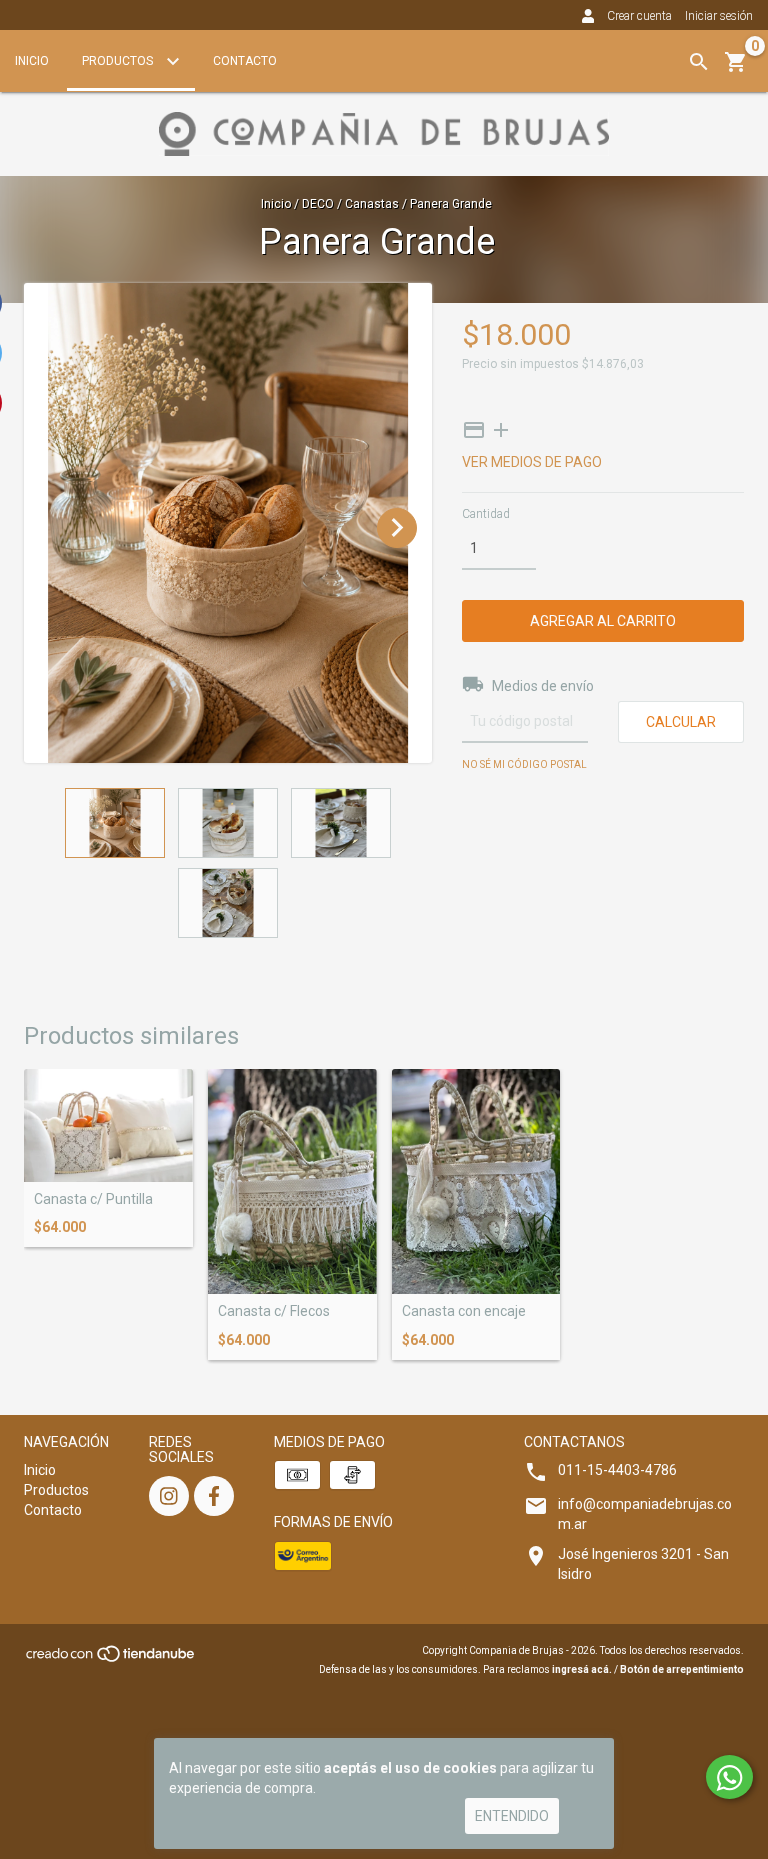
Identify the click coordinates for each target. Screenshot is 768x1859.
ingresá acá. (582, 1669)
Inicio (32, 61)
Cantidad (486, 514)
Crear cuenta (639, 16)
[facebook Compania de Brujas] (214, 1496)
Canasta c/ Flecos (274, 1311)
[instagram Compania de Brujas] (169, 1496)
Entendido (512, 1816)
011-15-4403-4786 (617, 1470)
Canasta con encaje (464, 1311)
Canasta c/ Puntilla (93, 1199)
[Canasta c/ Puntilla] (108, 1125)
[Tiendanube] (111, 1660)
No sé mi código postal (524, 764)
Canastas (372, 204)
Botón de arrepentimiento (682, 1669)
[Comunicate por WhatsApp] (729, 1777)
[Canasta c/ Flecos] (292, 1181)
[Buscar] (699, 62)
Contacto (245, 61)
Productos (119, 61)
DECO (318, 204)
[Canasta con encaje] (476, 1181)
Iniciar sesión (719, 16)
